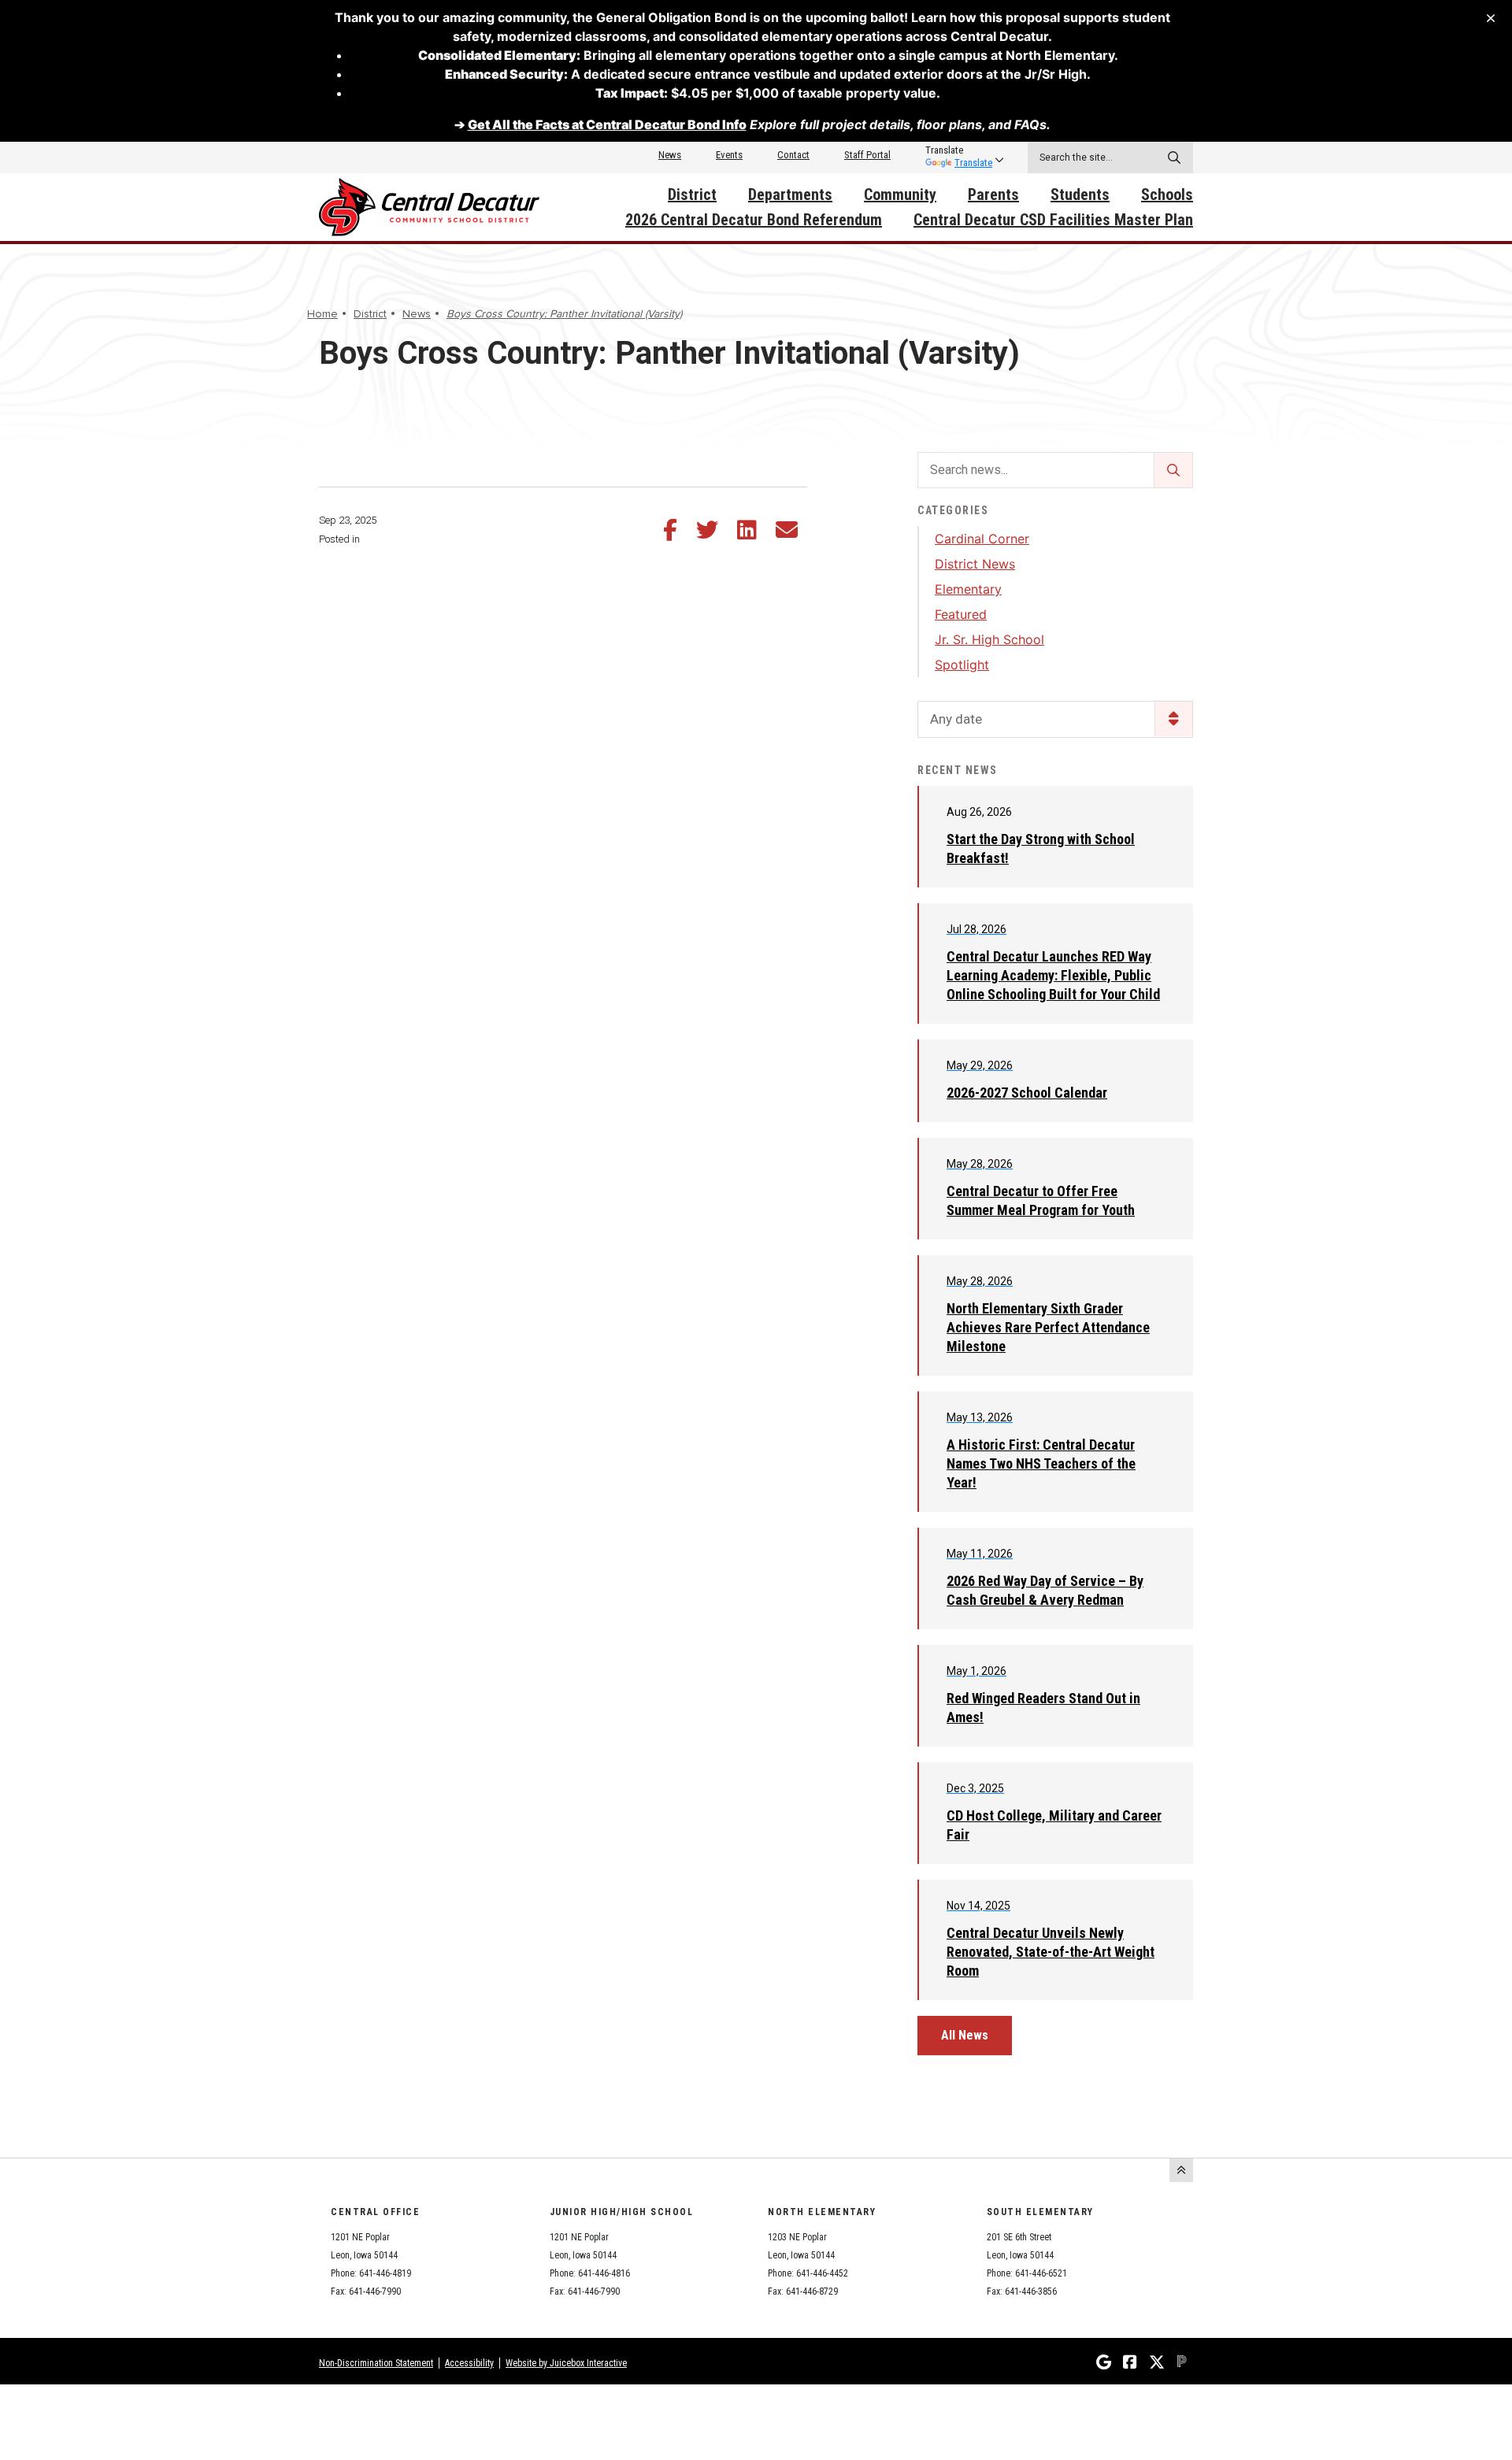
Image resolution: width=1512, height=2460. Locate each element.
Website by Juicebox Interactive (566, 2363)
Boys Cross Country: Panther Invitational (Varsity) (564, 314)
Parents (993, 195)
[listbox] (959, 150)
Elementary (968, 589)
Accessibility (469, 2363)
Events (729, 155)
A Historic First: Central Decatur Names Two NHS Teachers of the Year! (1041, 1463)
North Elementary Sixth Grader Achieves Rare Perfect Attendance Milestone (1048, 1327)
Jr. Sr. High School (989, 639)
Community (900, 195)
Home (322, 314)
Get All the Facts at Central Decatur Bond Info (607, 124)
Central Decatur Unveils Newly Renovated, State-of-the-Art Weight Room (1051, 1952)
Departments (790, 195)
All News (965, 2035)
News (670, 155)
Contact (793, 155)
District (692, 195)
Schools (1167, 195)
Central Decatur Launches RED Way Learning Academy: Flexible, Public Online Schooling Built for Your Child (1053, 975)
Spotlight (962, 665)
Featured (961, 614)
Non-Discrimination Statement (376, 2363)
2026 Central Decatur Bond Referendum (754, 220)
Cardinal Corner (982, 539)
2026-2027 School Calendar (1027, 1093)
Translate (973, 163)
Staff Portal (867, 155)
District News (975, 564)
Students (1080, 195)
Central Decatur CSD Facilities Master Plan (1053, 220)
